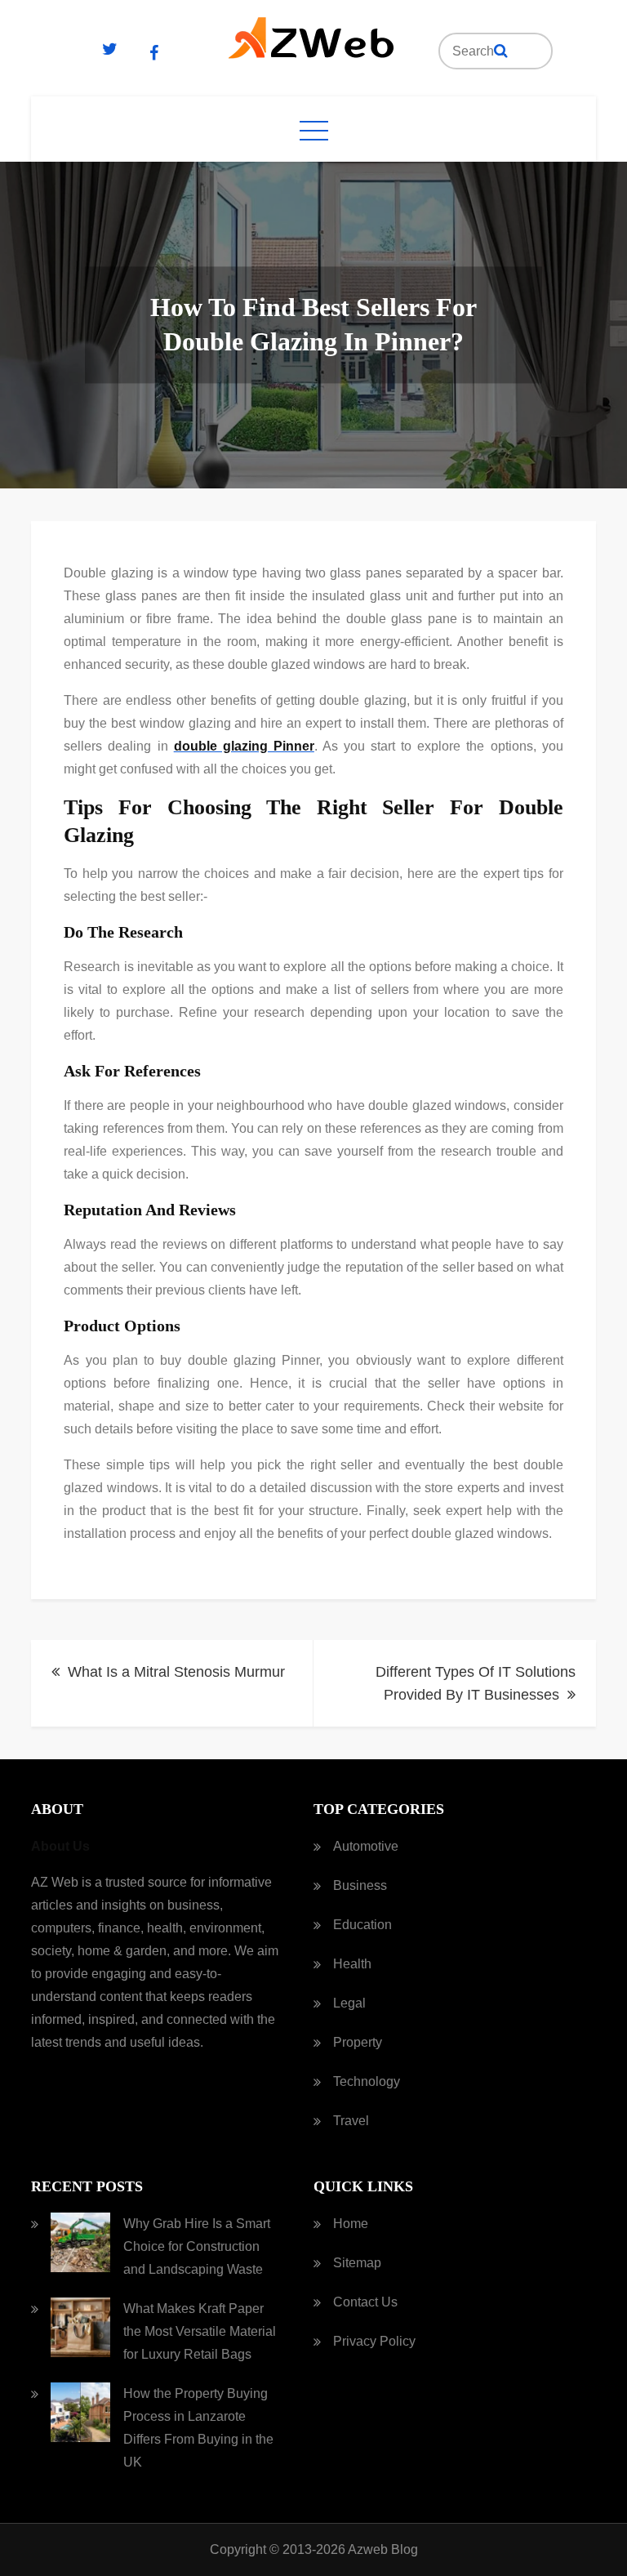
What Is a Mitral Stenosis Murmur (176, 1672)
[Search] (501, 51)
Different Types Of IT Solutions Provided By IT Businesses (476, 1683)
